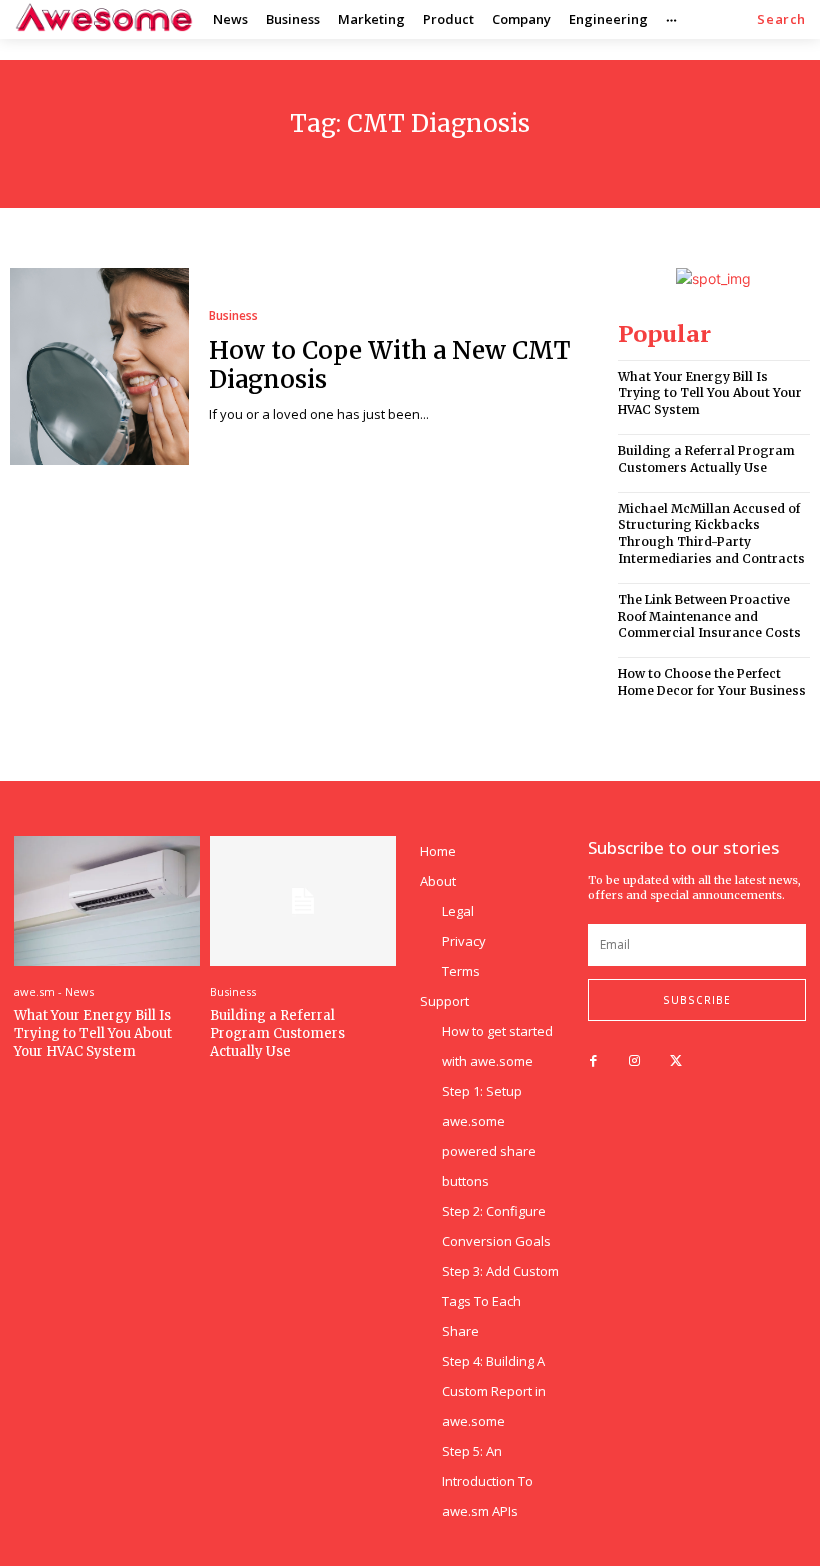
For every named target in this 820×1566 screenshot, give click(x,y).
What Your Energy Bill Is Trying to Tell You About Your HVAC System (710, 393)
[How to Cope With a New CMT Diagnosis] (99, 366)
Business (233, 316)
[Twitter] (675, 1061)
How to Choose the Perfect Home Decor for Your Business (712, 682)
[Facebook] (593, 1061)
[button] (781, 19)
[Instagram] (634, 1061)
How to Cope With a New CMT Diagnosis (390, 365)
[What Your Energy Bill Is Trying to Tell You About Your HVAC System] (107, 901)
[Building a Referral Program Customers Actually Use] (303, 901)
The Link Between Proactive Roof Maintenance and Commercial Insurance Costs (709, 616)
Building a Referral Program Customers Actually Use (706, 459)
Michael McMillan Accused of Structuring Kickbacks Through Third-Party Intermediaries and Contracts (711, 533)
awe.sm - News (54, 991)
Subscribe (697, 1000)
